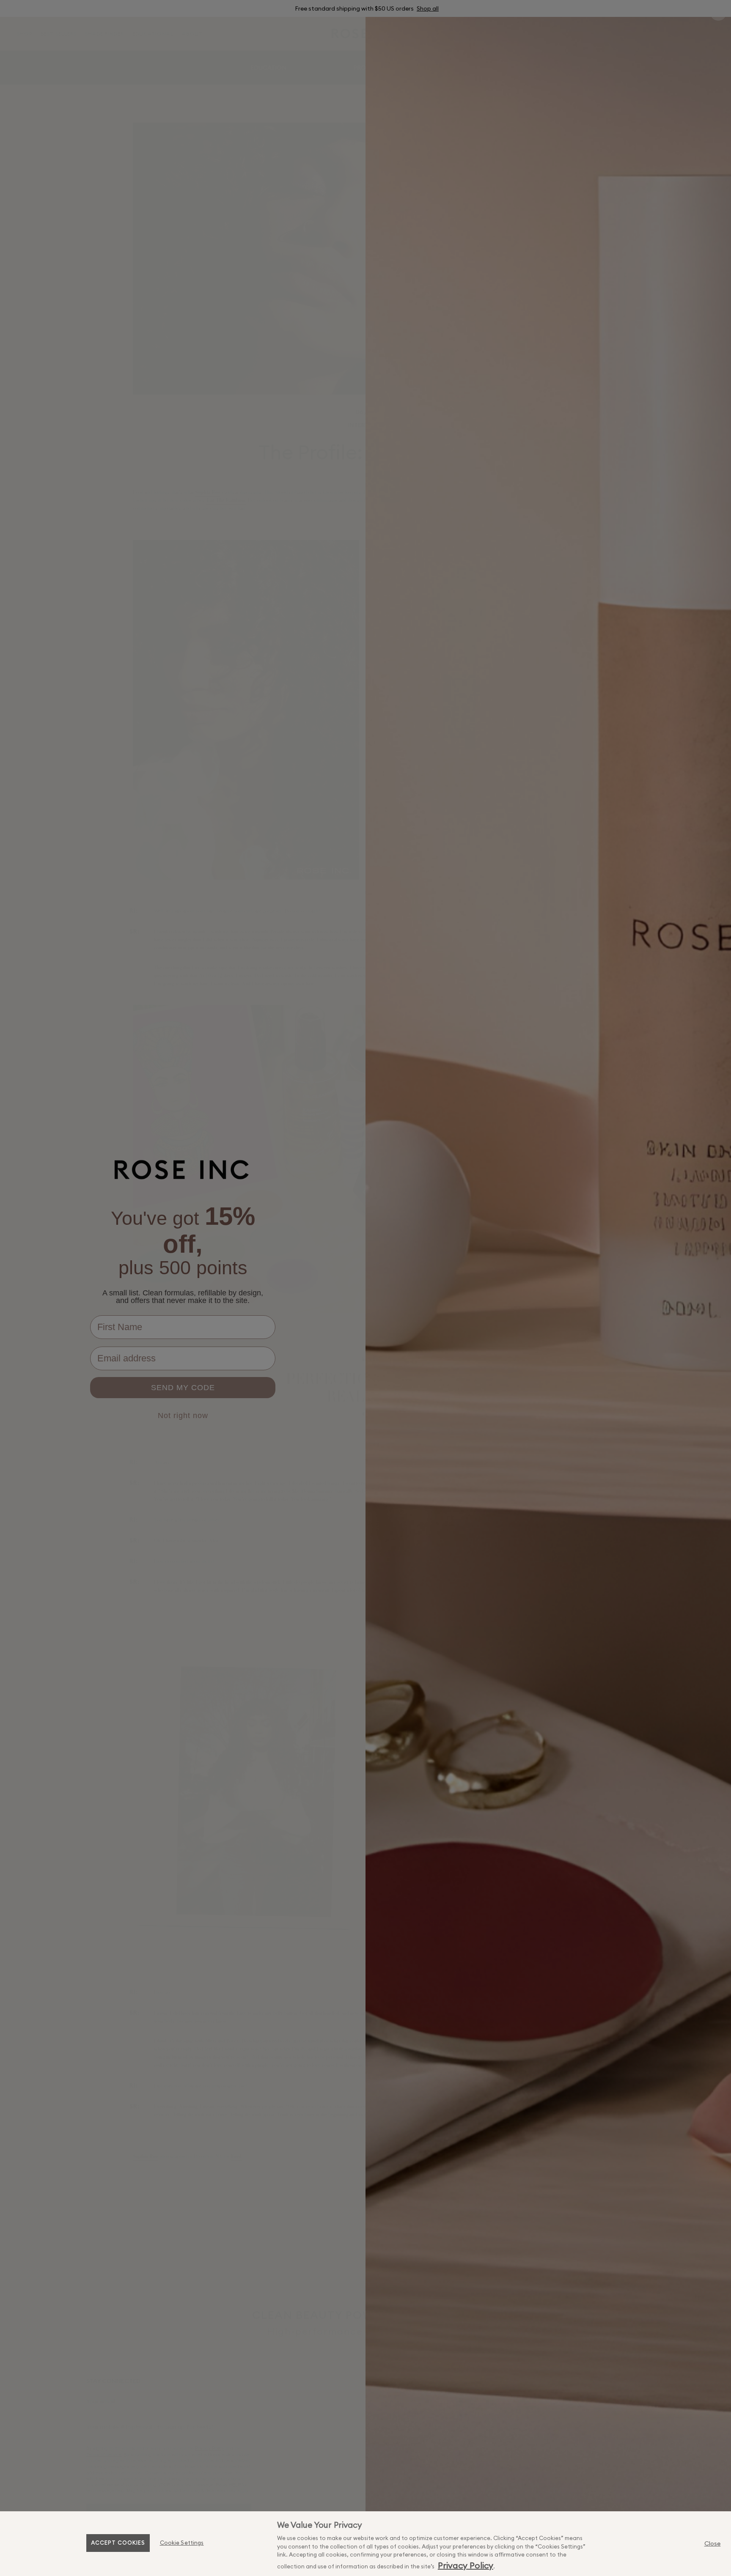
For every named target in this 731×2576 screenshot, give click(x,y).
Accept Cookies (118, 2543)
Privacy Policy (466, 2565)
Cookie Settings (182, 2543)
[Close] (712, 2543)
